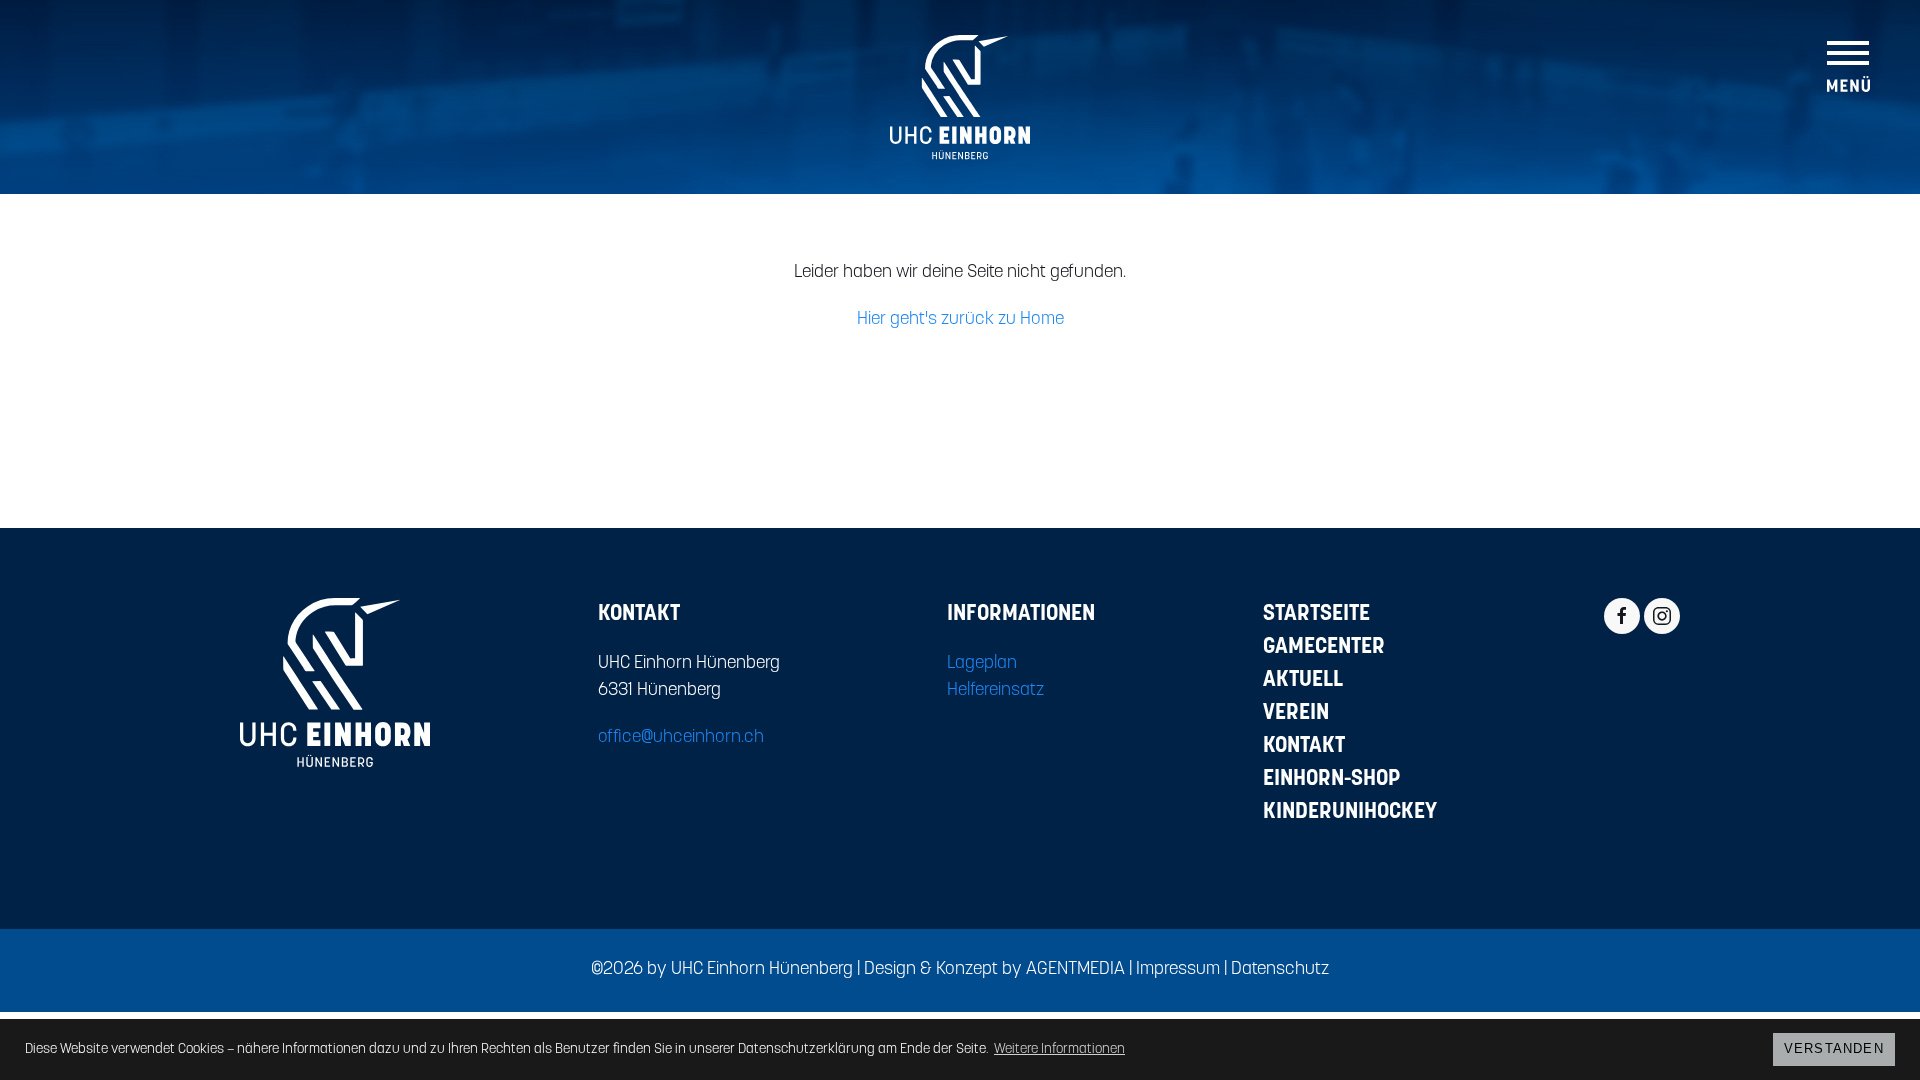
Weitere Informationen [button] (1059, 1049)
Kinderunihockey (1350, 812)
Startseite (1316, 614)
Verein (1296, 713)
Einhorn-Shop (1332, 779)
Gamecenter (1324, 647)
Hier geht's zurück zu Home (960, 320)
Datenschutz (1280, 970)
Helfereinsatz (995, 691)
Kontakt (1304, 746)
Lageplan (982, 664)
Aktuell (1303, 680)
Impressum (1178, 970)
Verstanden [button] (1834, 1049)
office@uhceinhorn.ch (681, 738)
